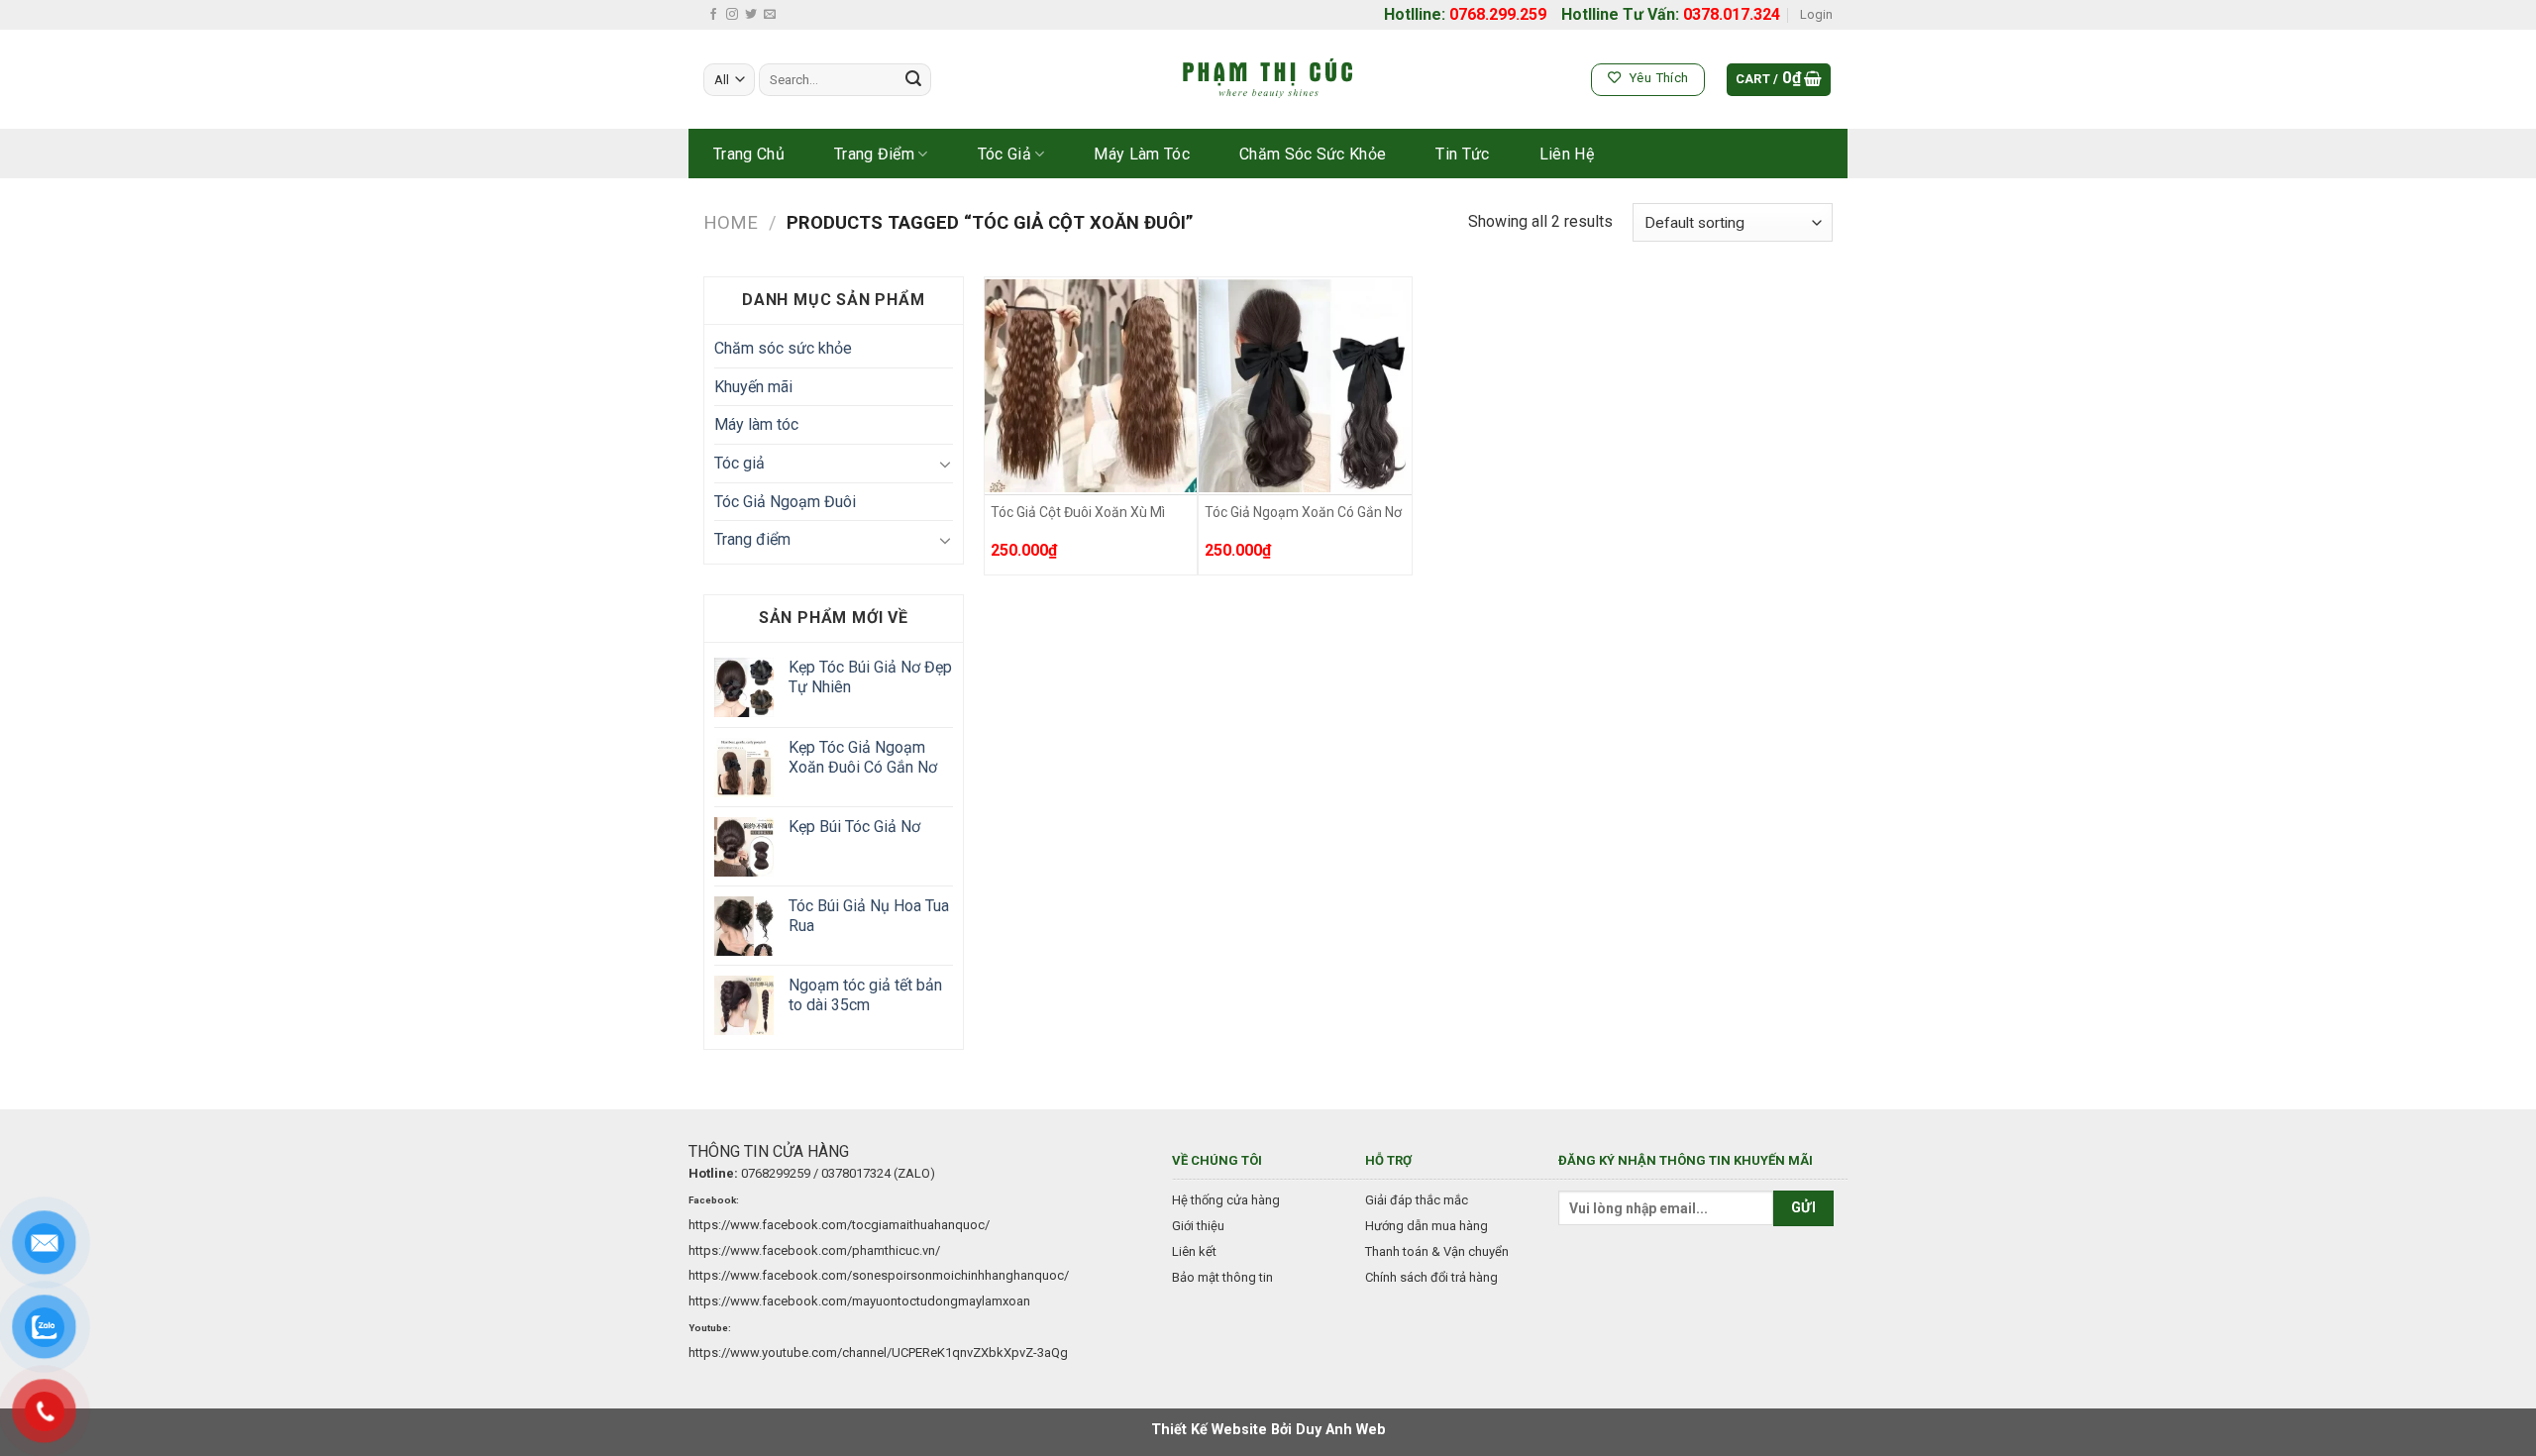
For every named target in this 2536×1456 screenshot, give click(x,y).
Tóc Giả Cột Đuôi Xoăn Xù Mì (1078, 512)
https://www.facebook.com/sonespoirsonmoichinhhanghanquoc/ (879, 1275)
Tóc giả (1004, 154)
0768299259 (776, 1173)
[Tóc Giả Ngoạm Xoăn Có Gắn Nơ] (1305, 386)
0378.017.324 (1732, 14)
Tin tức (1462, 154)
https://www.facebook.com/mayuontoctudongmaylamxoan (859, 1301)
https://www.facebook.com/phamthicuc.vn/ (814, 1250)
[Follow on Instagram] (732, 15)
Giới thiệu (1198, 1226)
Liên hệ (1567, 154)
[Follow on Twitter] (751, 15)
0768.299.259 (1498, 14)
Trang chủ (749, 154)
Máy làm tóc (1142, 154)
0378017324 (856, 1173)
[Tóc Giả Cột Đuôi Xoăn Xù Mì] (1091, 386)
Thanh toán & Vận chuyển (1437, 1251)
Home (731, 222)
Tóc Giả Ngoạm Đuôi (785, 502)
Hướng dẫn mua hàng (1426, 1226)
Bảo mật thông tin (1222, 1277)
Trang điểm (874, 154)
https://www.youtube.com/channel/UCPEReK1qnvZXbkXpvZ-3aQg (878, 1352)
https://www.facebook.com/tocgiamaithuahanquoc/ (839, 1225)
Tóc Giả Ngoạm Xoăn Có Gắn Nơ (1303, 512)
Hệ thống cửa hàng (1226, 1200)
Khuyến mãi (753, 387)
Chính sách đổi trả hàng (1431, 1277)
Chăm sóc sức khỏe (1313, 154)
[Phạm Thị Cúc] (1268, 80)
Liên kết (1194, 1251)
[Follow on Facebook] (713, 15)
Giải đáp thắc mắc (1417, 1200)
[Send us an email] (770, 15)
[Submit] (913, 80)
